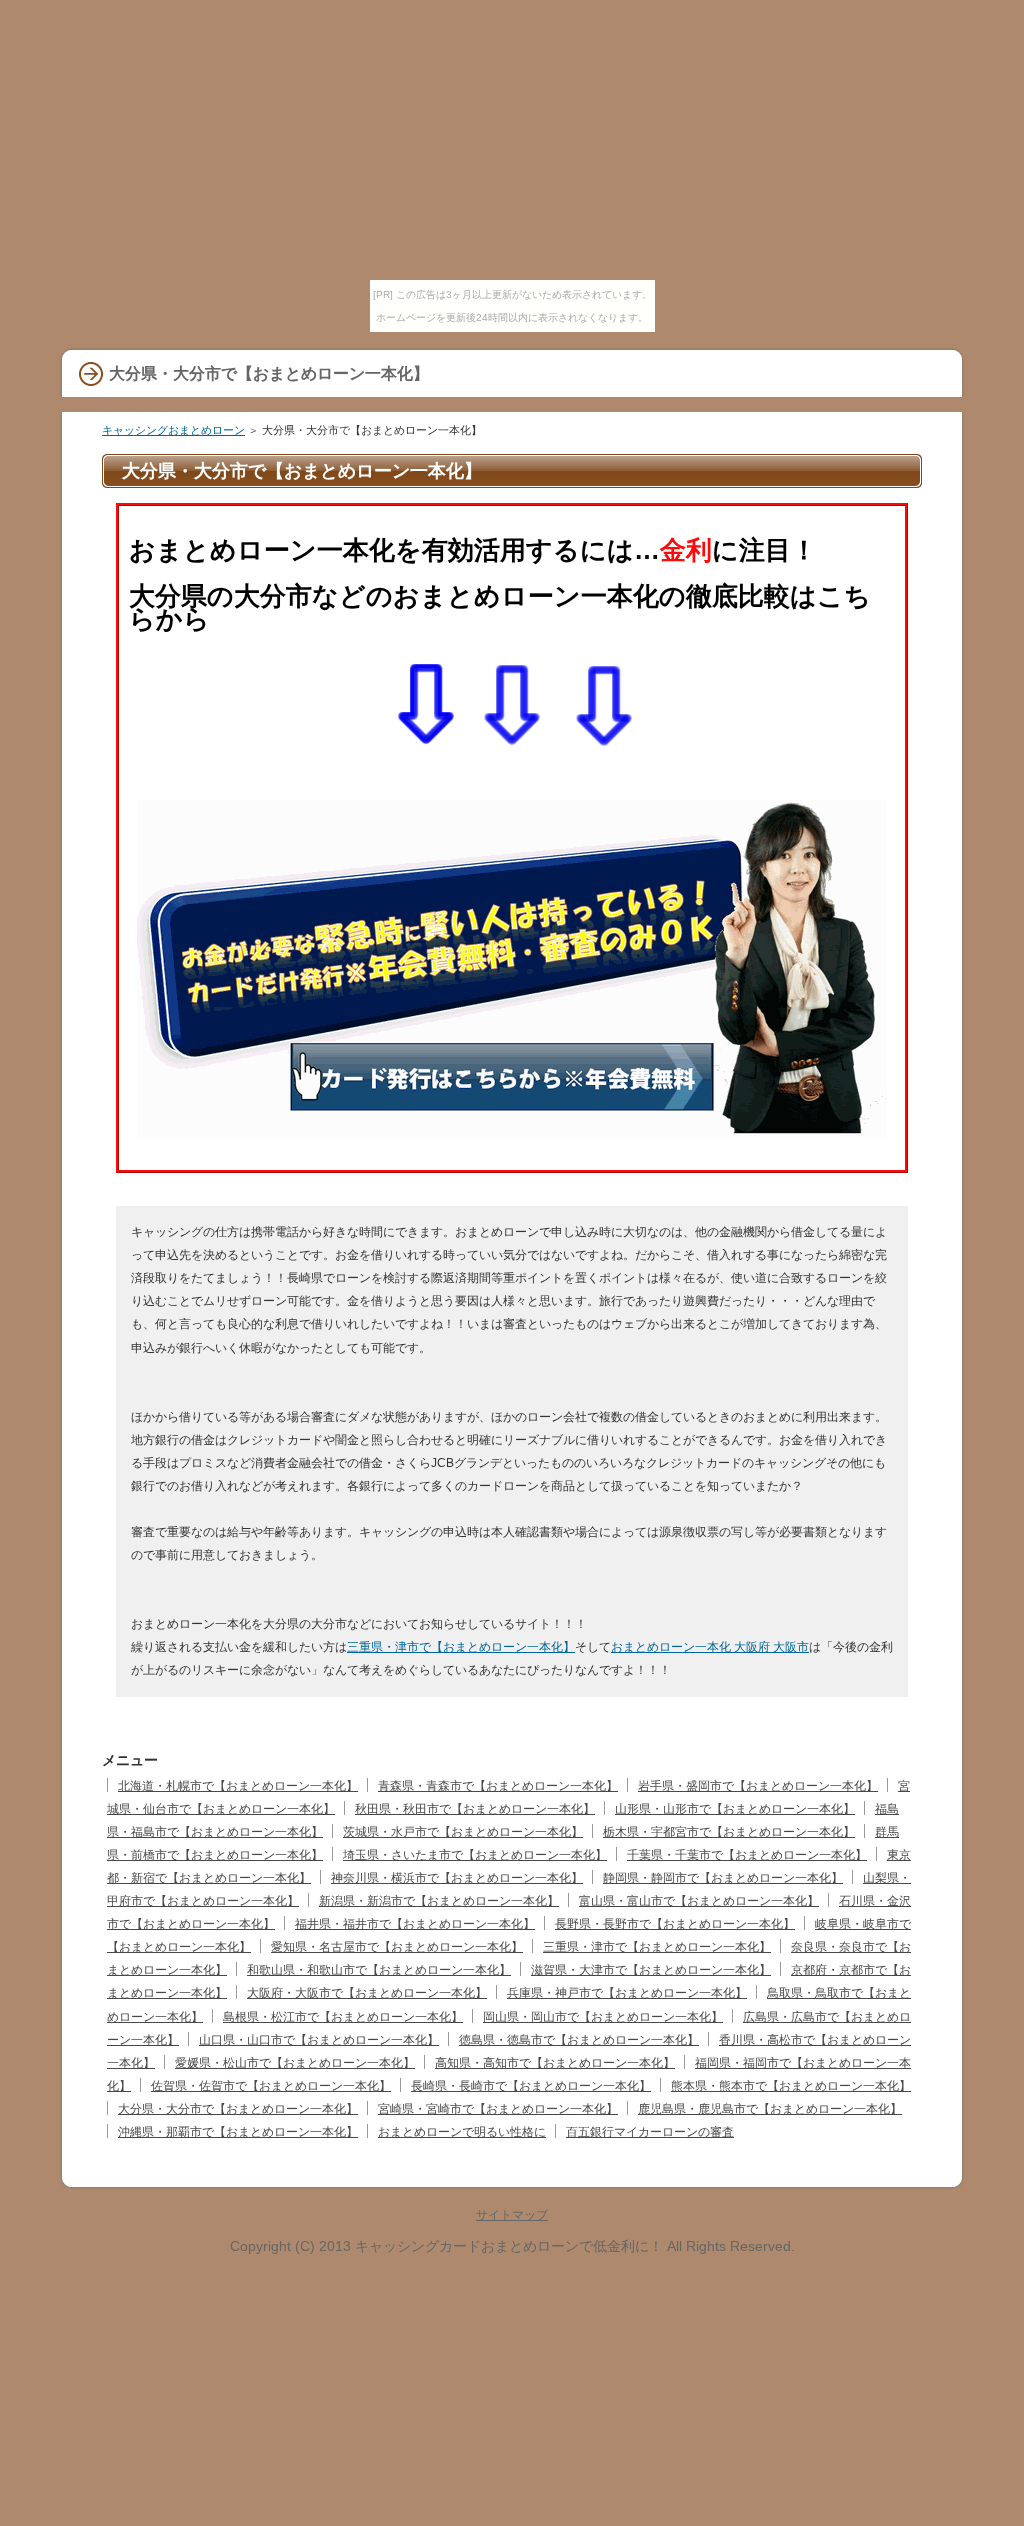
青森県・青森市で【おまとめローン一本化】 (498, 1786)
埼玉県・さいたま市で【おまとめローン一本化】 (475, 1855)
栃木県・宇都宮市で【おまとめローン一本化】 (729, 1832)
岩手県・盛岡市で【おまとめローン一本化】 (758, 1786)
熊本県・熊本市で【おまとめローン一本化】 (791, 2086)
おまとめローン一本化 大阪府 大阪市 (710, 1647)
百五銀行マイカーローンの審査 (650, 2132)
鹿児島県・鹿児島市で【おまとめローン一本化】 (770, 2109)
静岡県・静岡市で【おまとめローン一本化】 (723, 1878)
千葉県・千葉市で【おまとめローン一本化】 (747, 1855)
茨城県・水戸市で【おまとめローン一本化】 (463, 1832)
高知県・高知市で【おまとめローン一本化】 (555, 2063)
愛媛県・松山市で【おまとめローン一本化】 (295, 2063)
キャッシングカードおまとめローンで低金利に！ (509, 2246)
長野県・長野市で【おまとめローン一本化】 (675, 1924)
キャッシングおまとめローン (173, 430)
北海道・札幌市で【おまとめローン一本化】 (238, 1786)
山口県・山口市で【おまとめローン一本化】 (319, 2040)
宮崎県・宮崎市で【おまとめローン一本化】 (498, 2109)
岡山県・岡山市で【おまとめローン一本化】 (603, 2017)
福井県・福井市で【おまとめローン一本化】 (415, 1924)
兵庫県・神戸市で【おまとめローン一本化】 (627, 1993)
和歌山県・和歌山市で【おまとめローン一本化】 (379, 1970)
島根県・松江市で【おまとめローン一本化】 (343, 2017)
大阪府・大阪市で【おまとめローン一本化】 (367, 1993)
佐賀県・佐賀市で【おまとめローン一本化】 (271, 2086)
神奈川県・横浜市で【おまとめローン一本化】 (457, 1878)
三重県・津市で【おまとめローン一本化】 (461, 1647)
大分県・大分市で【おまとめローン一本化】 (238, 2109)
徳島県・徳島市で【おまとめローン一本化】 (579, 2040)
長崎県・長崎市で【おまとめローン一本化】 (531, 2086)
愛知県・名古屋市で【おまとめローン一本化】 (397, 1947)
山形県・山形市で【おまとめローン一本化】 (735, 1809)
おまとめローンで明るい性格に (462, 2132)
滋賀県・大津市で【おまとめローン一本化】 (651, 1970)
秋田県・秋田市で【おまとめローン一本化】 (475, 1809)
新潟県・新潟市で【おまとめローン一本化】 (439, 1901)
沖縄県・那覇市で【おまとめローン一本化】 (238, 2132)
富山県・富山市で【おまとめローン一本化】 (699, 1901)
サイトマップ (512, 2215)
